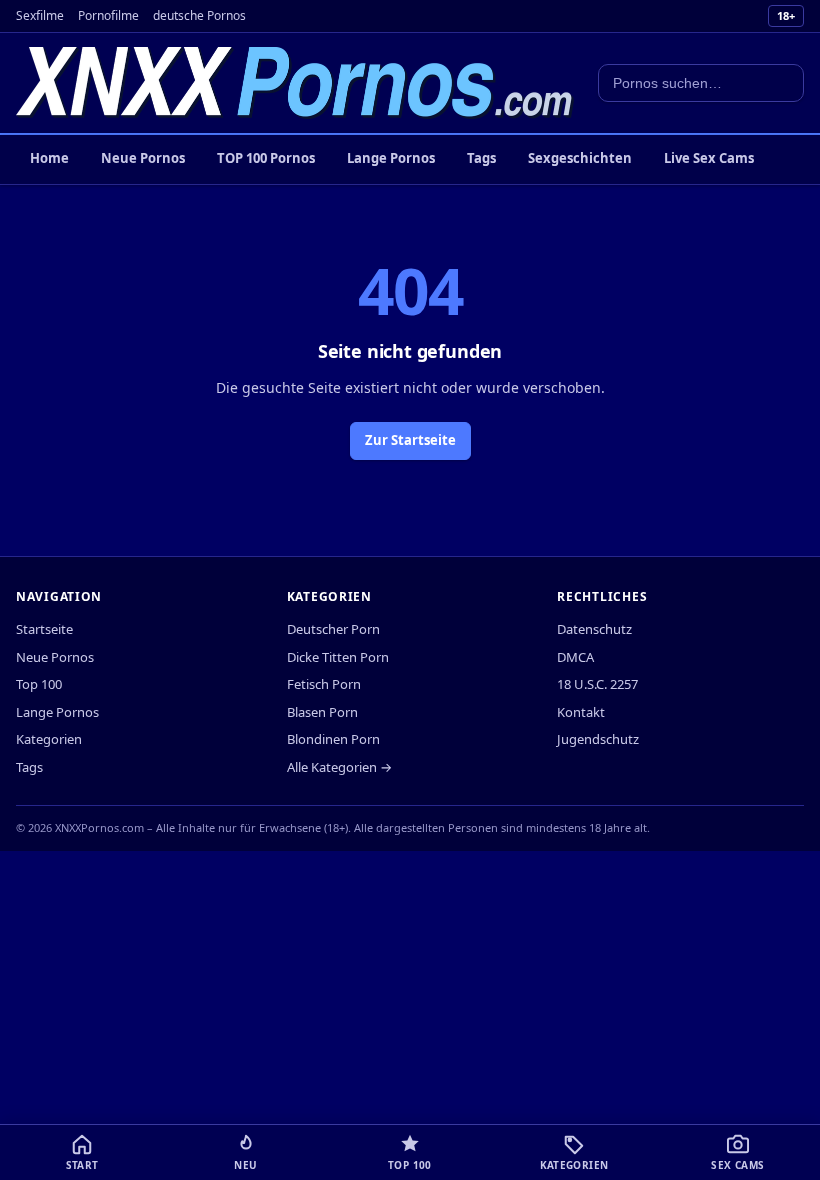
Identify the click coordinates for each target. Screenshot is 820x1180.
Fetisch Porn (324, 684)
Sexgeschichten (580, 158)
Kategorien (49, 739)
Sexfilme (40, 15)
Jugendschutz (598, 739)
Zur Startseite (410, 440)
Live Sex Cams (709, 158)
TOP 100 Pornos (266, 158)
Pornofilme (108, 15)
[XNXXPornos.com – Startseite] (295, 83)
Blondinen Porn (333, 739)
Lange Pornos (391, 158)
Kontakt (581, 712)
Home (49, 158)
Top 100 (39, 684)
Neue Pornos (143, 158)
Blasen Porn (322, 712)
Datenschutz (594, 629)
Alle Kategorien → (339, 767)
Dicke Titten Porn (338, 657)
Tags (481, 158)
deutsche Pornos (199, 15)
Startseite (44, 629)
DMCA (575, 657)
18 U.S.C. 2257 (597, 684)
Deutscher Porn (333, 629)
